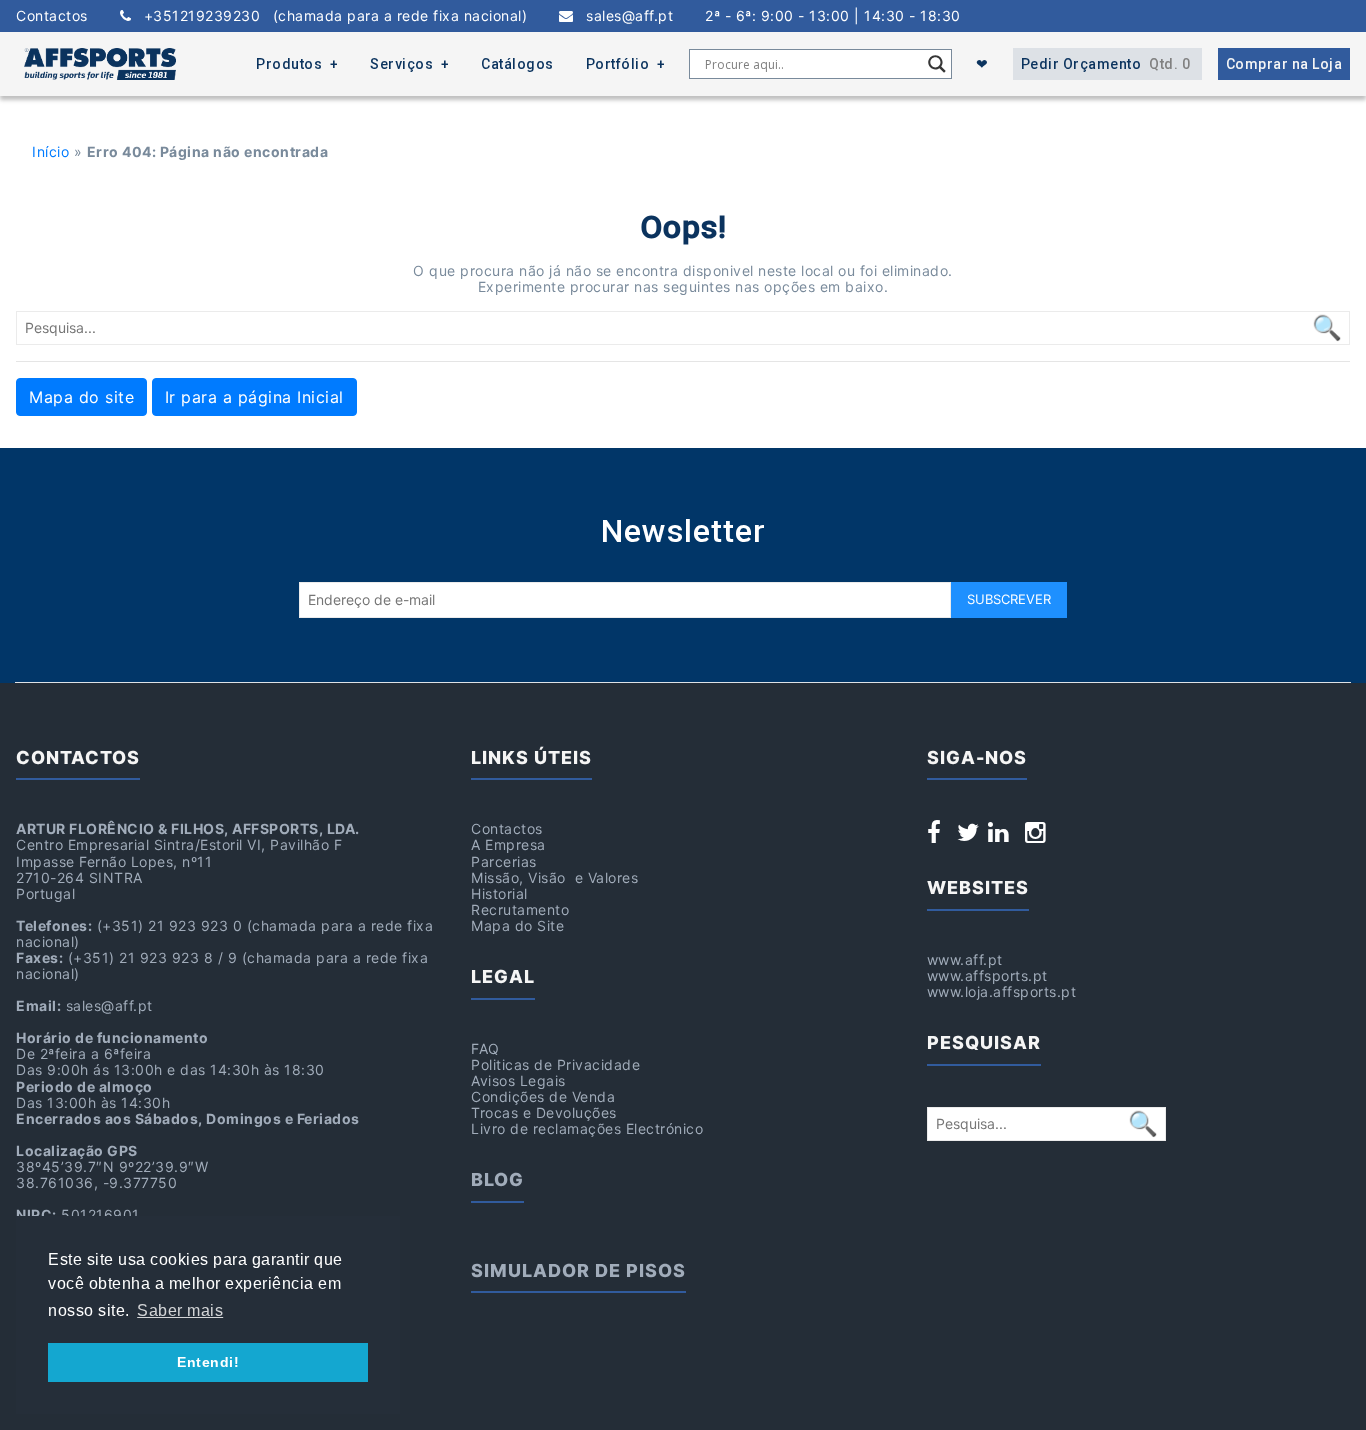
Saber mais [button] (180, 1310)
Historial (499, 893)
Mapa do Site (517, 925)
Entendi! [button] (208, 1362)
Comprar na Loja (1284, 64)
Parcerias (504, 861)
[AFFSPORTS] (100, 64)
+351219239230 (329, 16)
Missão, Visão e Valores (554, 877)
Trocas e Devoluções (544, 1112)
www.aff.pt (965, 959)
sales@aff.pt (623, 16)
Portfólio (618, 64)
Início (50, 151)
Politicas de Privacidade (555, 1064)
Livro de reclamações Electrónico (587, 1128)
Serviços (401, 64)
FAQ (485, 1048)
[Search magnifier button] (937, 64)
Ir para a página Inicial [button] (254, 397)
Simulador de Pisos (578, 1270)
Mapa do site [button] (81, 397)
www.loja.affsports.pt (1002, 991)
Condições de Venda (543, 1096)
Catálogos (517, 64)
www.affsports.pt (987, 975)
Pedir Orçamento (1106, 64)
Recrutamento (520, 909)
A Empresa (508, 844)
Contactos (52, 16)
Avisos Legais (518, 1080)
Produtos (289, 64)
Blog (497, 1179)
